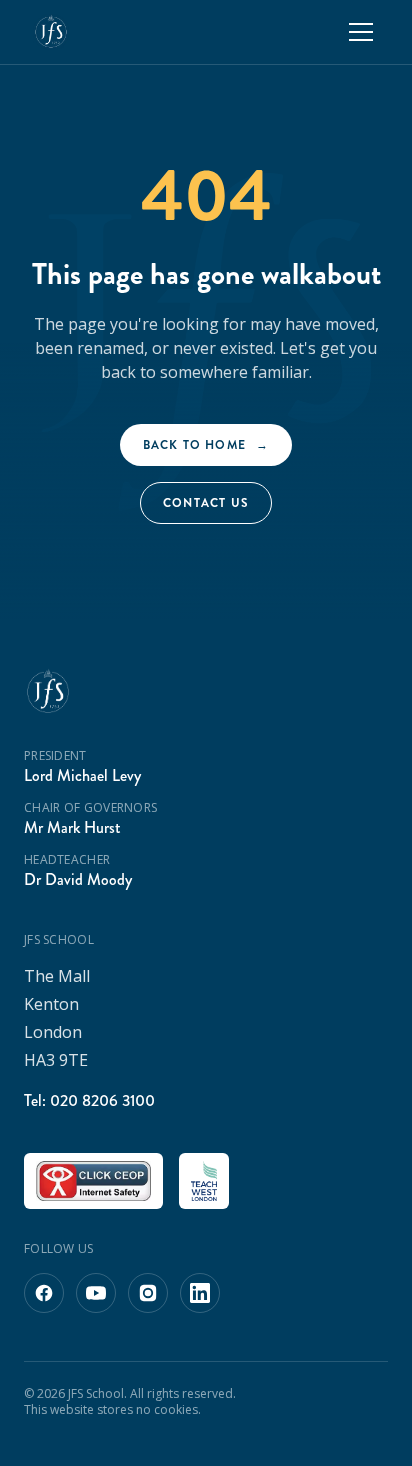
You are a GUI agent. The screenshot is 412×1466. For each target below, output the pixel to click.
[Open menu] (361, 32)
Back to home (206, 445)
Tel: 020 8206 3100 (89, 1100)
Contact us (206, 503)
